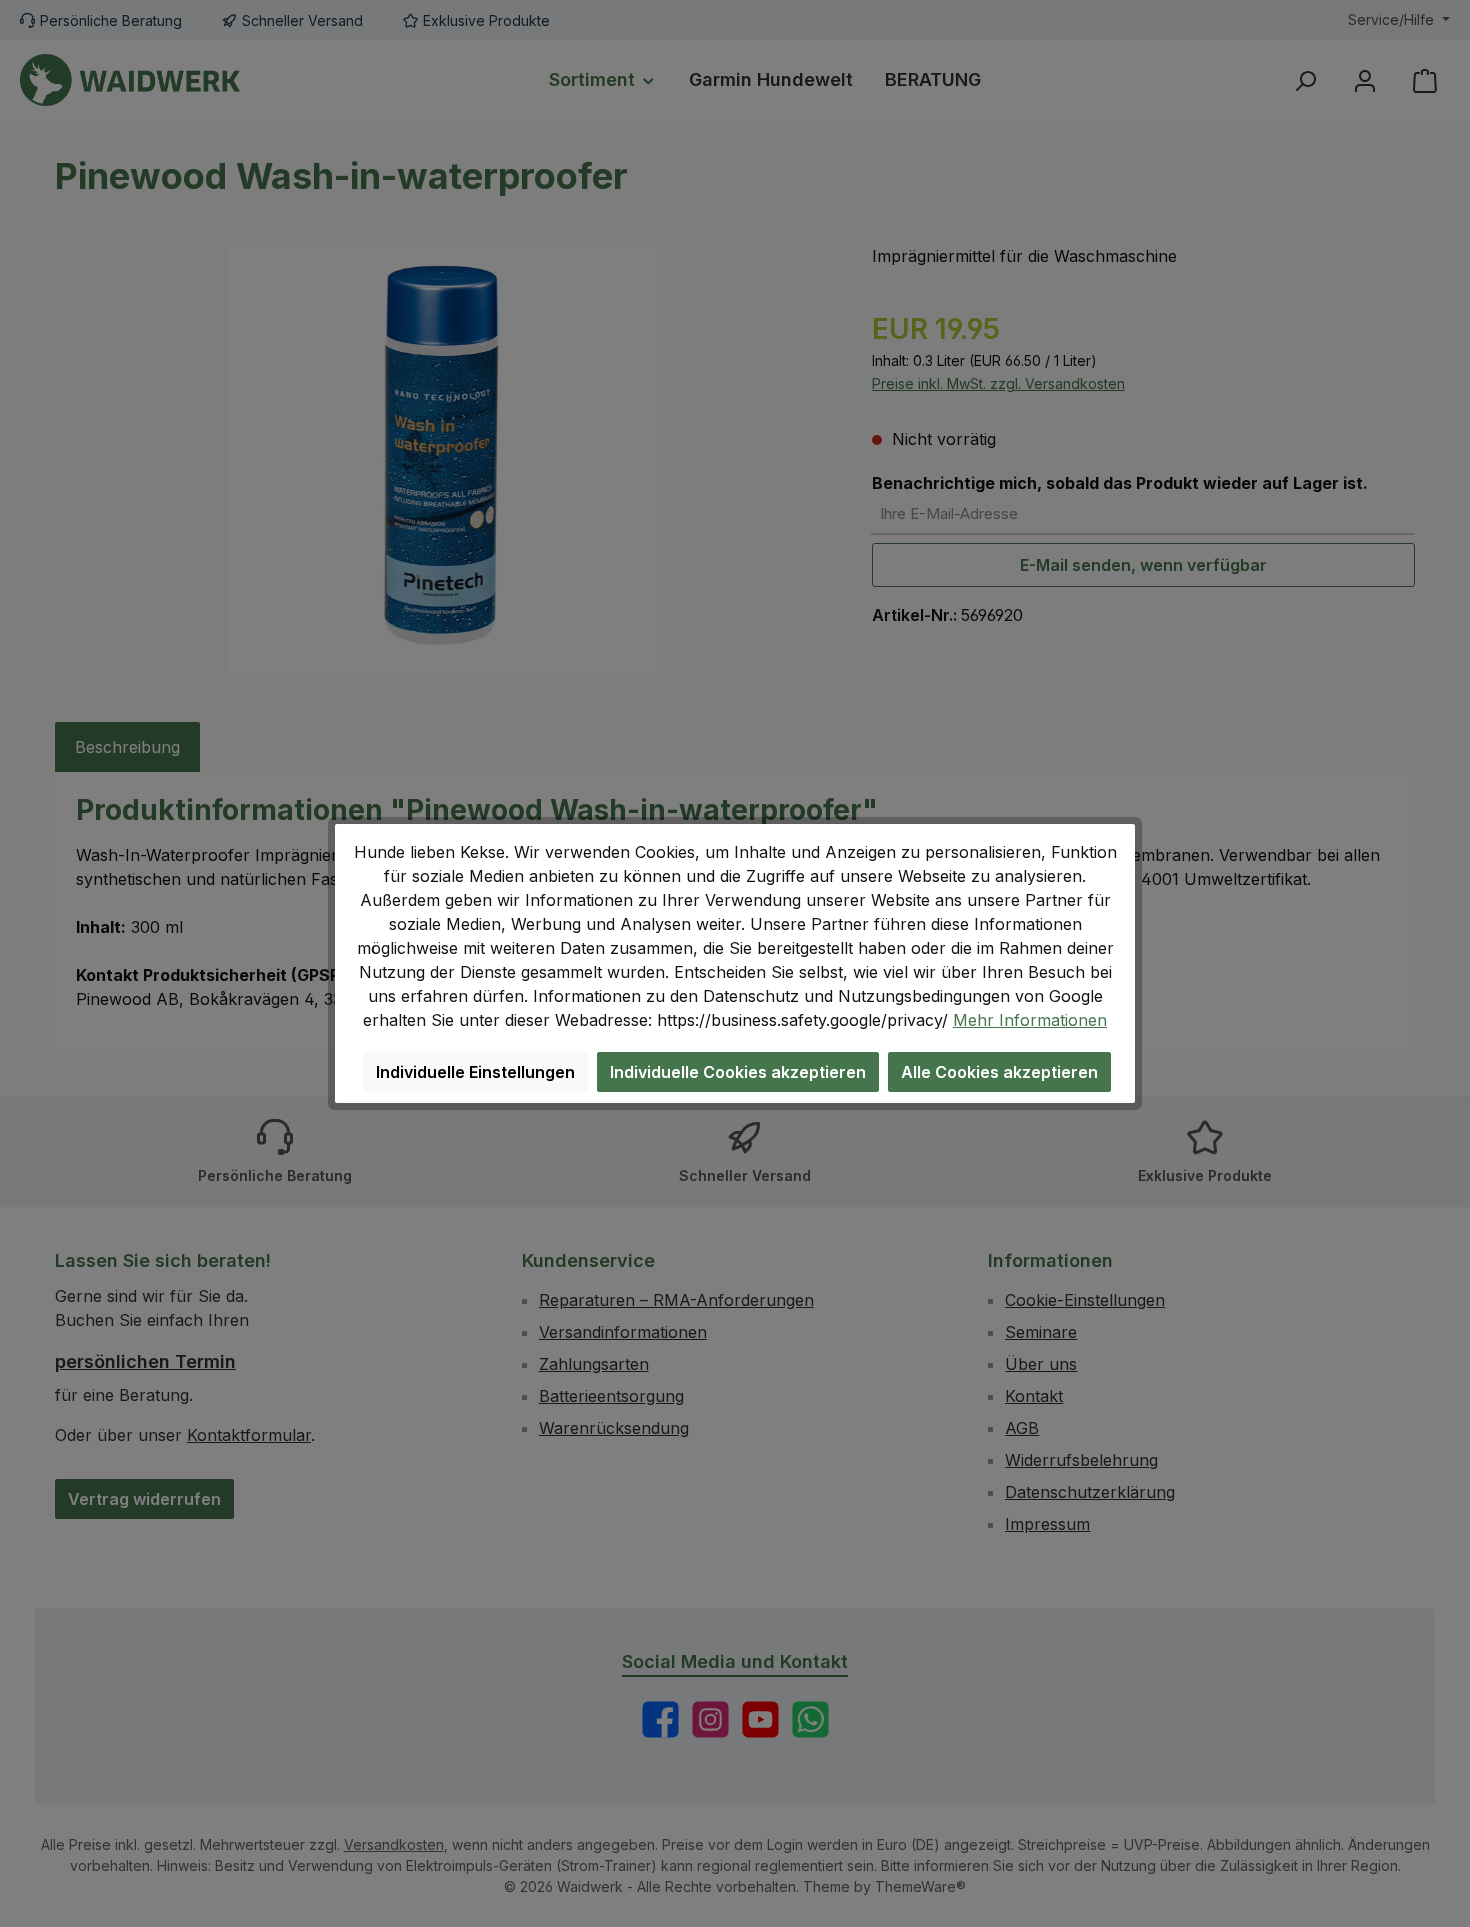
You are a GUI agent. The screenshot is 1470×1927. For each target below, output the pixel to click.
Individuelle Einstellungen (475, 1072)
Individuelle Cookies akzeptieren (738, 1072)
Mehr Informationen (1030, 1020)
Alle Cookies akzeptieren (999, 1072)
